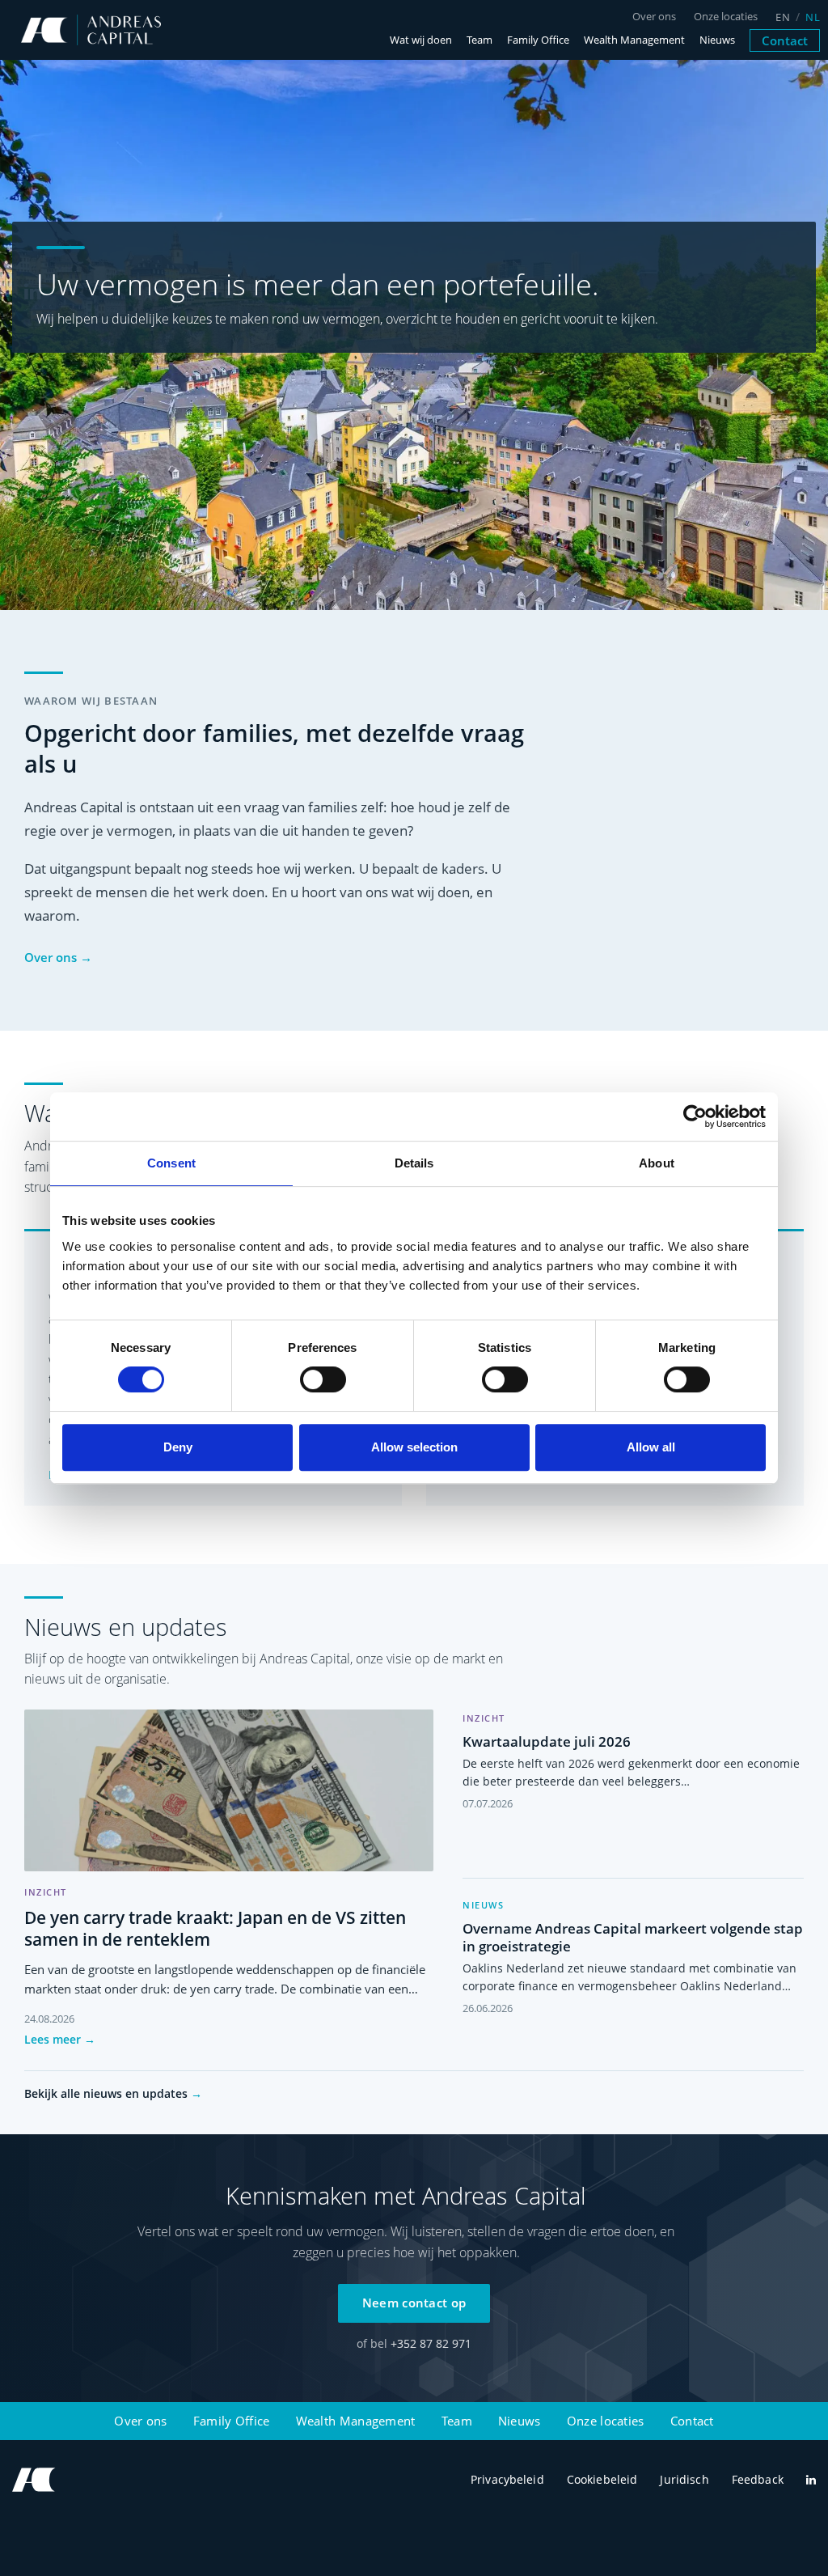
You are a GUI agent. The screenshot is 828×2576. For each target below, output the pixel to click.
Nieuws (717, 40)
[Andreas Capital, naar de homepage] (34, 2480)
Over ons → (58, 957)
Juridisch (684, 2479)
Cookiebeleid (602, 2479)
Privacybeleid (507, 2479)
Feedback (758, 2479)
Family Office (538, 40)
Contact (785, 40)
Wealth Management (634, 40)
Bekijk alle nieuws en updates (113, 2093)
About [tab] (657, 1163)
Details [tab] (414, 1163)
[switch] (323, 1379)
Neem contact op (414, 2303)
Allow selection (414, 1447)
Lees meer (60, 2039)
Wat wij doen (421, 40)
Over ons (654, 17)
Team (479, 40)
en (783, 17)
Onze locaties (726, 17)
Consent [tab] (171, 1163)
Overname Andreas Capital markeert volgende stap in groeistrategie (633, 1937)
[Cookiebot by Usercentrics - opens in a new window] (695, 1116)
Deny (178, 1447)
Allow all (651, 1447)
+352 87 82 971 (431, 2343)
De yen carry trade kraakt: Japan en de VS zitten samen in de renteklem (215, 1928)
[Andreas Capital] (91, 30)
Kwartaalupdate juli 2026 (547, 1741)
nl (813, 17)
